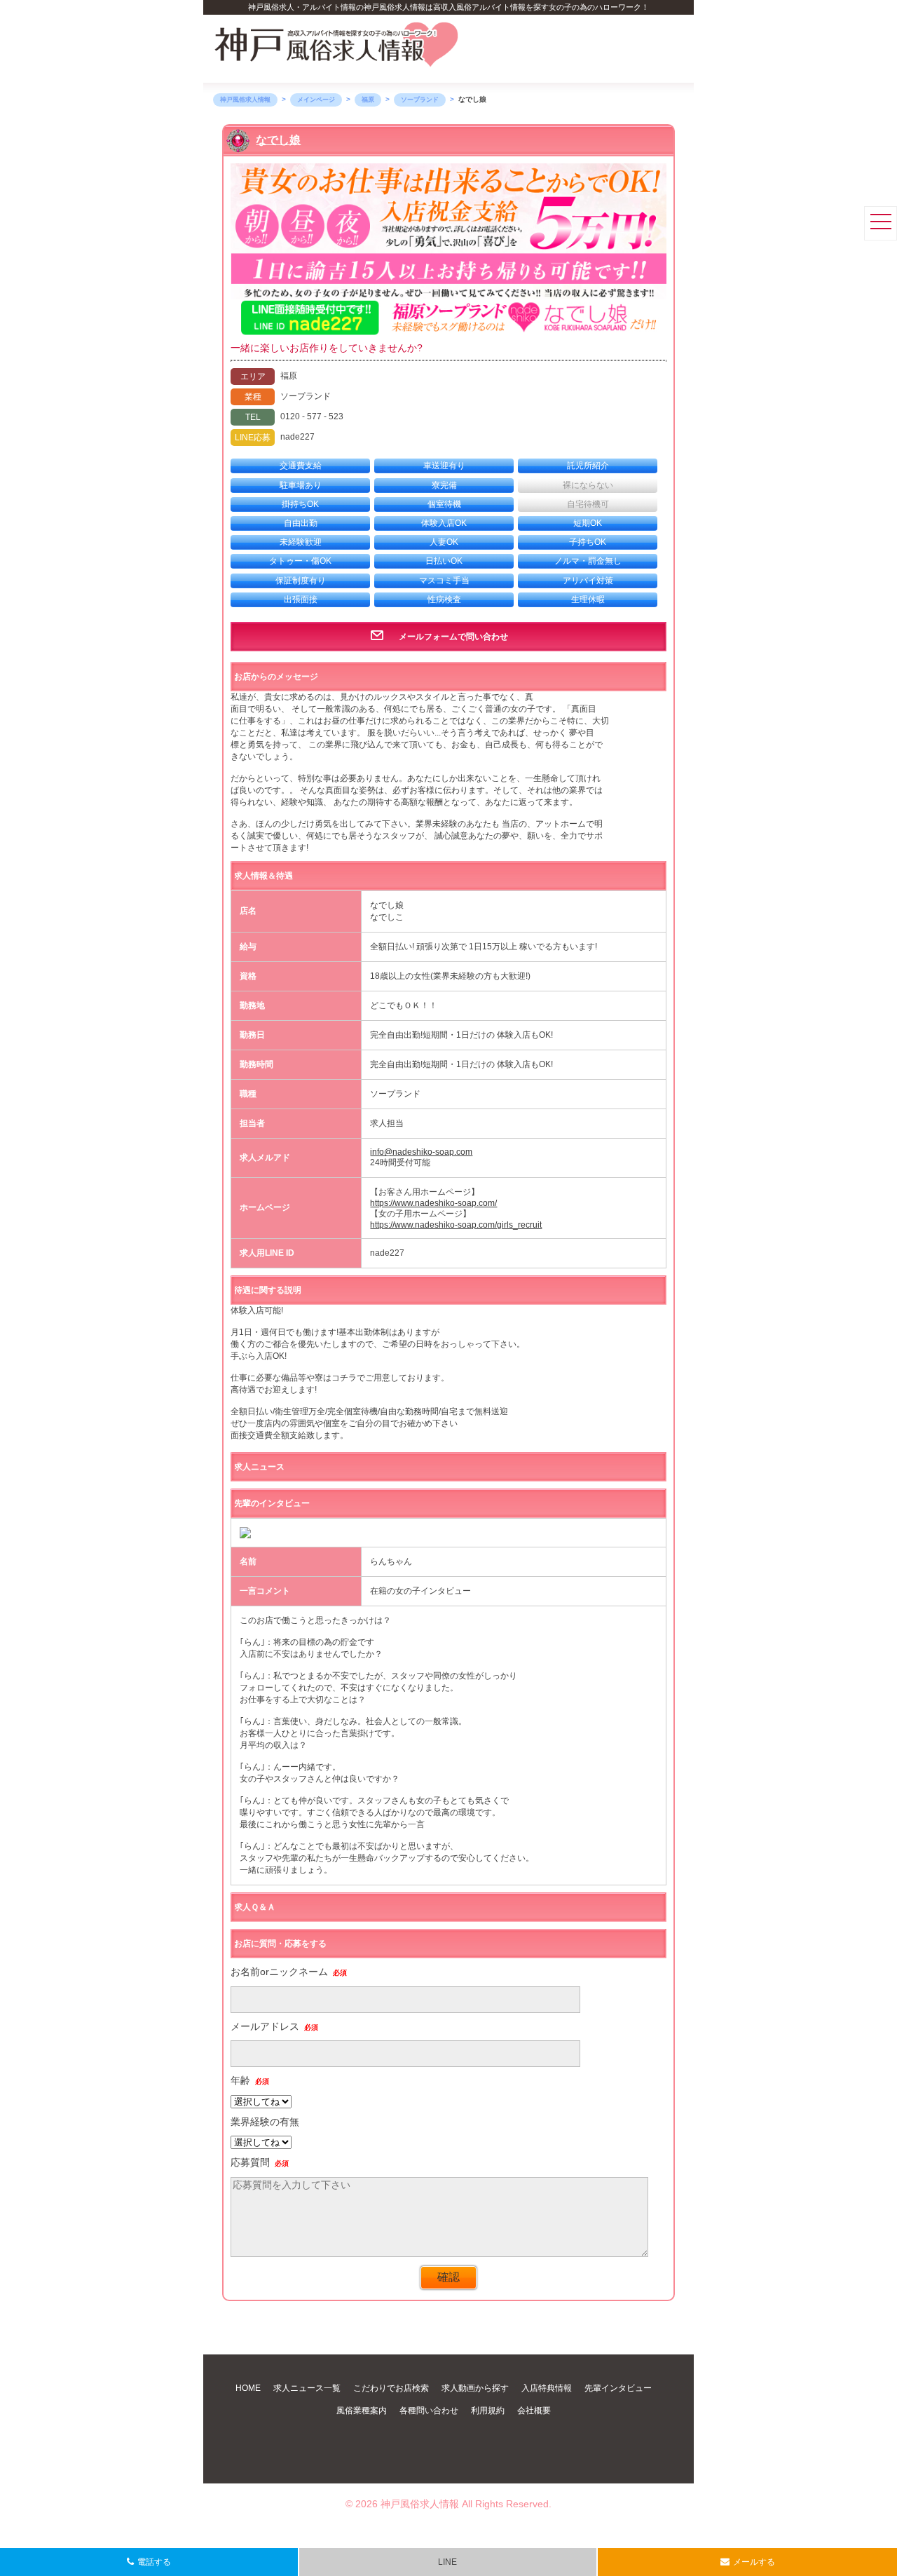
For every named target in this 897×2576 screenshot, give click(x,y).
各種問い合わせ (429, 2411)
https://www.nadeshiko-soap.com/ (433, 1203)
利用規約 (488, 2411)
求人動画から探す (475, 2388)
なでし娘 (278, 140)
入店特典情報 (547, 2388)
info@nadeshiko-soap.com (421, 1152)
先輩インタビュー (618, 2388)
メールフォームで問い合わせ (453, 637)
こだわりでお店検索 (391, 2388)
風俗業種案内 (362, 2411)
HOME (248, 2388)
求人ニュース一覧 (307, 2388)
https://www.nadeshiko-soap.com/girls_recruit (456, 1225)
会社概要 (534, 2411)
